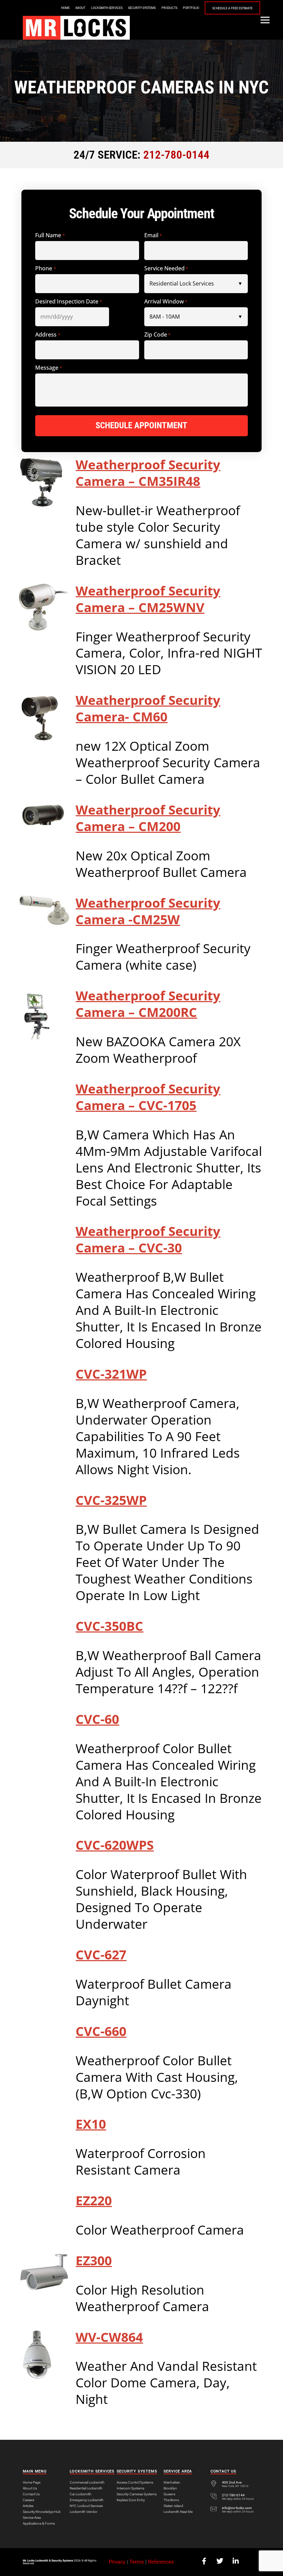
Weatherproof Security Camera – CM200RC (148, 1004)
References (161, 2562)
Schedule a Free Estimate (232, 8)
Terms (137, 2562)
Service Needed (166, 268)
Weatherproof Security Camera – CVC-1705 (148, 1097)
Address (48, 335)
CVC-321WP (111, 1374)
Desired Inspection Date (69, 302)
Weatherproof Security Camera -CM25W (148, 911)
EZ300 (94, 2260)
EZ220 (94, 2200)
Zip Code (157, 335)
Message (48, 368)
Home (65, 8)
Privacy (117, 2562)
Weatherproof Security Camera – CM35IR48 (148, 473)
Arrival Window (166, 302)
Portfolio (191, 8)
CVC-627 (101, 1955)
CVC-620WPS (115, 1845)
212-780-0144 (176, 155)
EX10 (91, 2124)
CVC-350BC (109, 1626)
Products (169, 8)
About (80, 8)
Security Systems (142, 8)
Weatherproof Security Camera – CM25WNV (148, 599)
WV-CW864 (109, 2337)
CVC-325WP (111, 1500)
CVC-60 (97, 1719)
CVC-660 (101, 2031)
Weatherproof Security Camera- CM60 (148, 708)
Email (153, 235)
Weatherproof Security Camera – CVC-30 (148, 1239)
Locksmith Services (107, 8)
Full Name (50, 235)
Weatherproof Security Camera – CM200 (148, 818)
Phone (45, 268)
